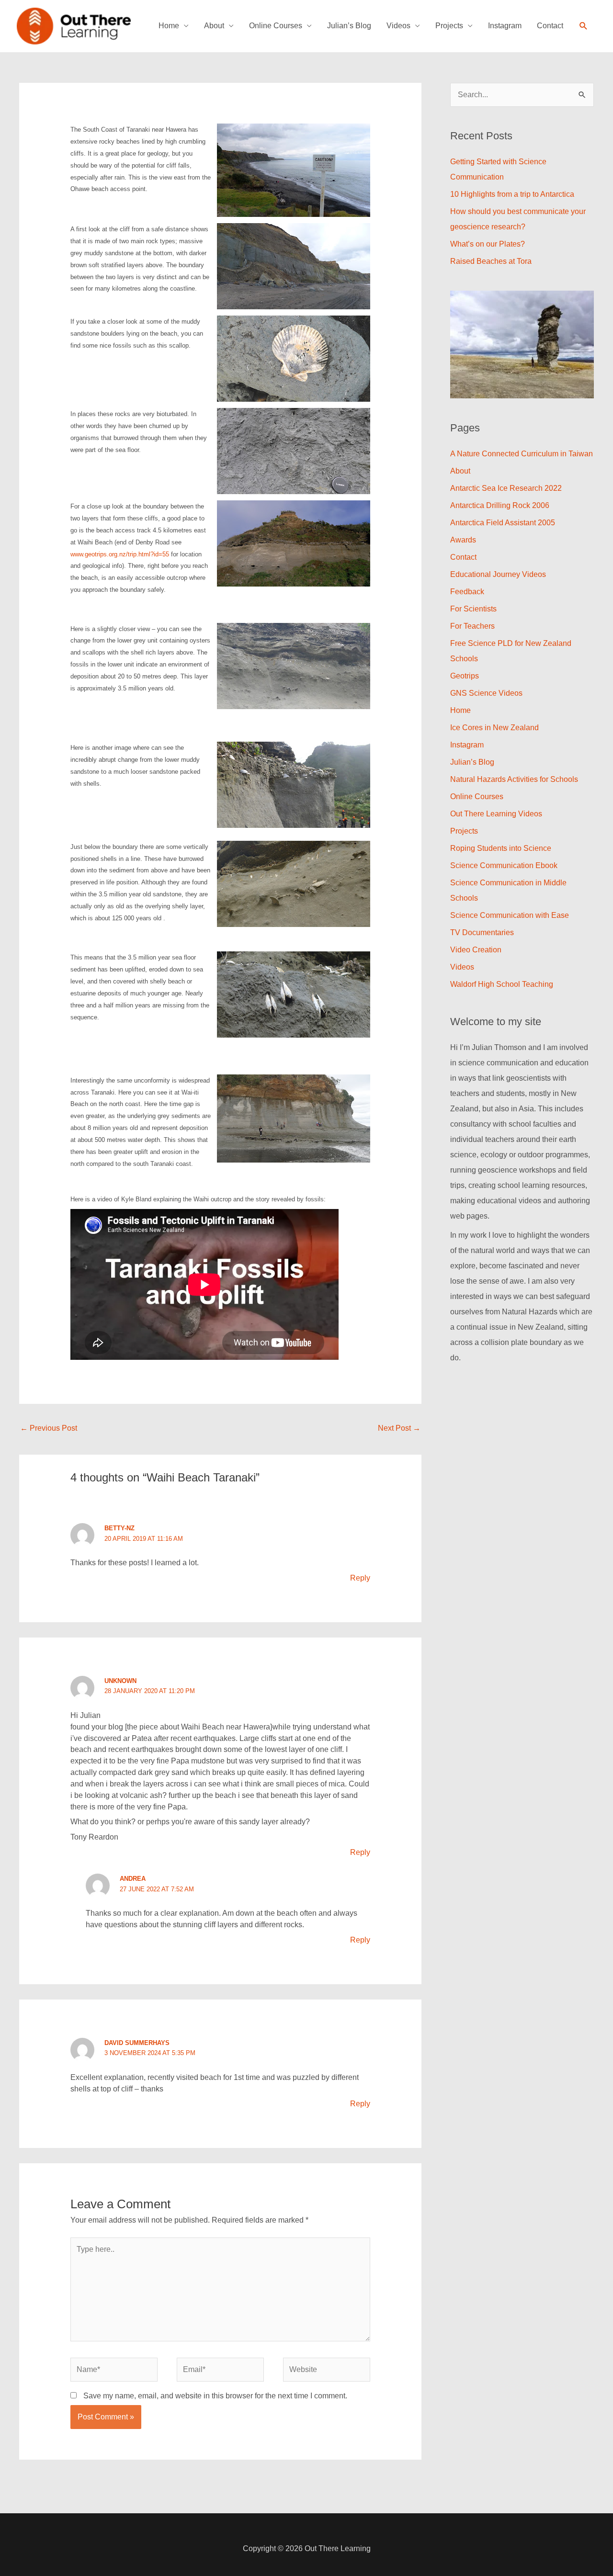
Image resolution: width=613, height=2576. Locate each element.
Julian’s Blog (349, 26)
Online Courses (276, 26)
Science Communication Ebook (504, 865)
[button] (584, 26)
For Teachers (472, 626)
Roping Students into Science (501, 848)
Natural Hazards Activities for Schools (514, 779)
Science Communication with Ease (510, 915)
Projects (449, 26)
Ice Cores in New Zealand (494, 728)
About (214, 26)
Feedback (467, 592)
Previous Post (49, 1428)
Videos (398, 26)
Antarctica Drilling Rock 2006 (500, 505)
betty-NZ (119, 1528)
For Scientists (473, 609)
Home (169, 26)
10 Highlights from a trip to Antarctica (512, 194)
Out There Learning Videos (496, 814)
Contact (550, 26)
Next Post (399, 1428)
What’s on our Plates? (488, 244)
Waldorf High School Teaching (502, 984)
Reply (360, 1578)
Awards (463, 540)
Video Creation (476, 950)
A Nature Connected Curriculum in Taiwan (522, 454)
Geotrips (465, 676)
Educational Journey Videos (498, 574)
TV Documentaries (482, 932)
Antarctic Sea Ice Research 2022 (506, 488)
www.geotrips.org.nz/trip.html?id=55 (120, 554)
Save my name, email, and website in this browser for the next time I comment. (215, 2396)
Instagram (505, 26)
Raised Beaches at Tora (491, 261)
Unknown (120, 1681)
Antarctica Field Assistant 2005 (503, 523)
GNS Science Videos (486, 693)
